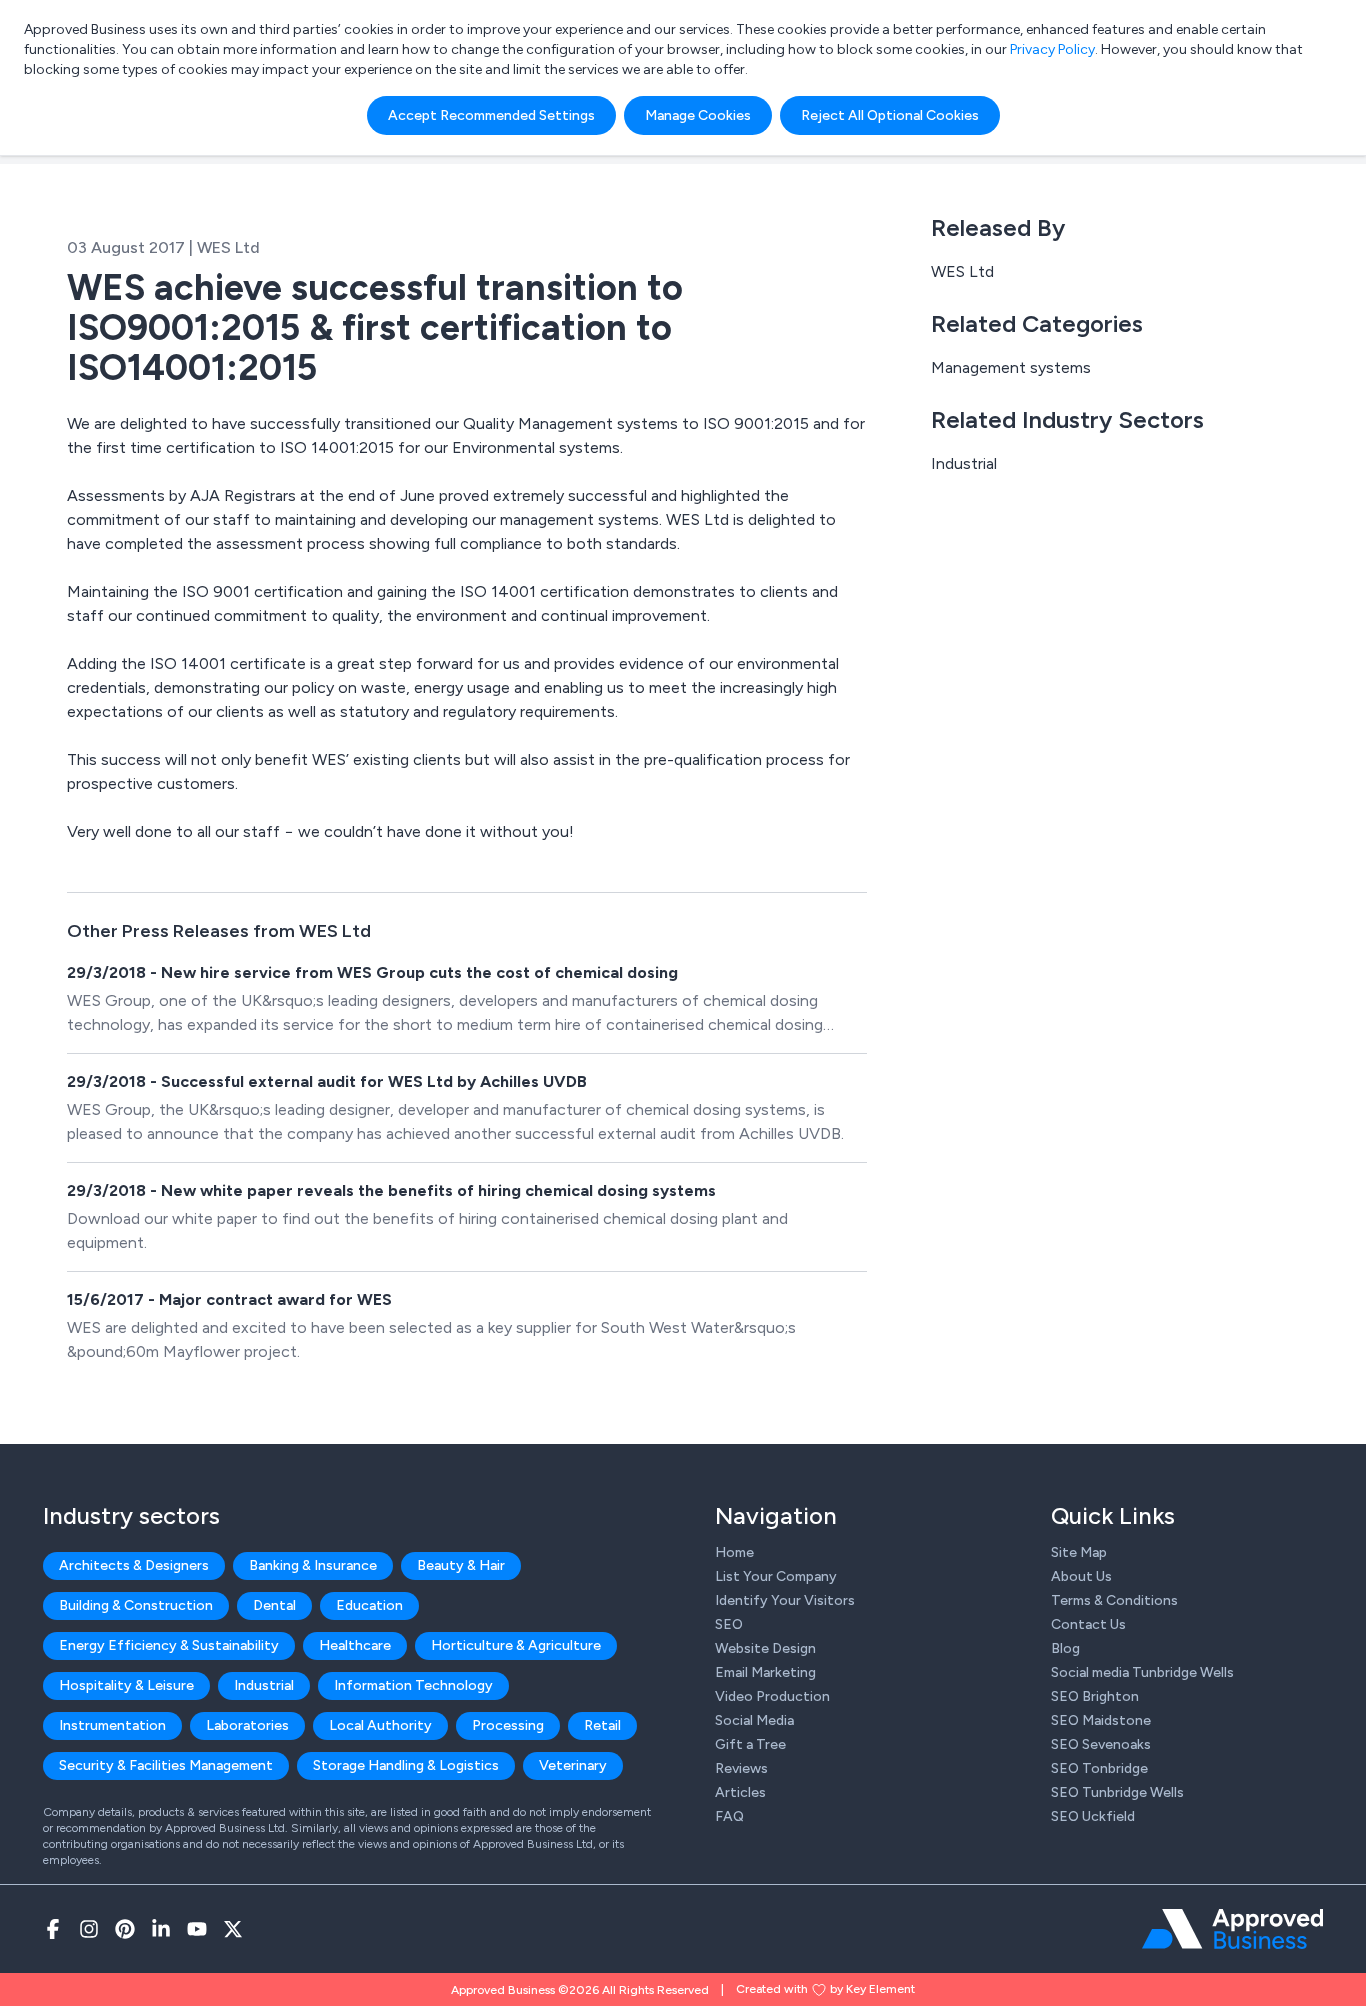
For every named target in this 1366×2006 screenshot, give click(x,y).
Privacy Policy (1052, 49)
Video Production (772, 1696)
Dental (274, 1605)
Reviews (741, 1768)
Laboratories (247, 1725)
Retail (602, 1725)
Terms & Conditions (1114, 1600)
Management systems (1011, 367)
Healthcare (355, 1645)
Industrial (964, 463)
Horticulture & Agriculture (516, 1645)
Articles (740, 1792)
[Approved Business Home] (1232, 1929)
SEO (729, 1624)
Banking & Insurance (313, 1565)
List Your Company (776, 1576)
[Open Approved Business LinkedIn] (161, 1929)
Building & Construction (136, 1605)
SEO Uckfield (1093, 1816)
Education (369, 1605)
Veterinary (573, 1765)
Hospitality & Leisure (126, 1685)
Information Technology (413, 1685)
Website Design (765, 1648)
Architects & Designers (134, 1565)
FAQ (729, 1816)
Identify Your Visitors (785, 1600)
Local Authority (380, 1725)
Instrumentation (112, 1725)
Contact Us (1088, 1624)
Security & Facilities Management (166, 1765)
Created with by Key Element (825, 1989)
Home (734, 1552)
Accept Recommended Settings (491, 115)
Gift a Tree (750, 1744)
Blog (1065, 1648)
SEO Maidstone (1101, 1720)
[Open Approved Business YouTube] (197, 1929)
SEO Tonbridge (1099, 1768)
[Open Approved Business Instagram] (89, 1929)
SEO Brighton (1095, 1696)
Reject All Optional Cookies (890, 115)
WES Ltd (962, 271)
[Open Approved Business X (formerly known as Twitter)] (233, 1929)
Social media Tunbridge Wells (1142, 1672)
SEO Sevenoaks (1101, 1744)
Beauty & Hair (461, 1565)
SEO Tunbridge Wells (1117, 1792)
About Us (1081, 1576)
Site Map (1079, 1552)
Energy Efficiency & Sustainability (169, 1645)
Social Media (754, 1720)
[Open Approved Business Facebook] (53, 1929)
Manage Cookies (698, 115)
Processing (508, 1725)
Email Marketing (765, 1672)
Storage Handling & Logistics (406, 1765)
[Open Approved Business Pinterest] (125, 1929)
